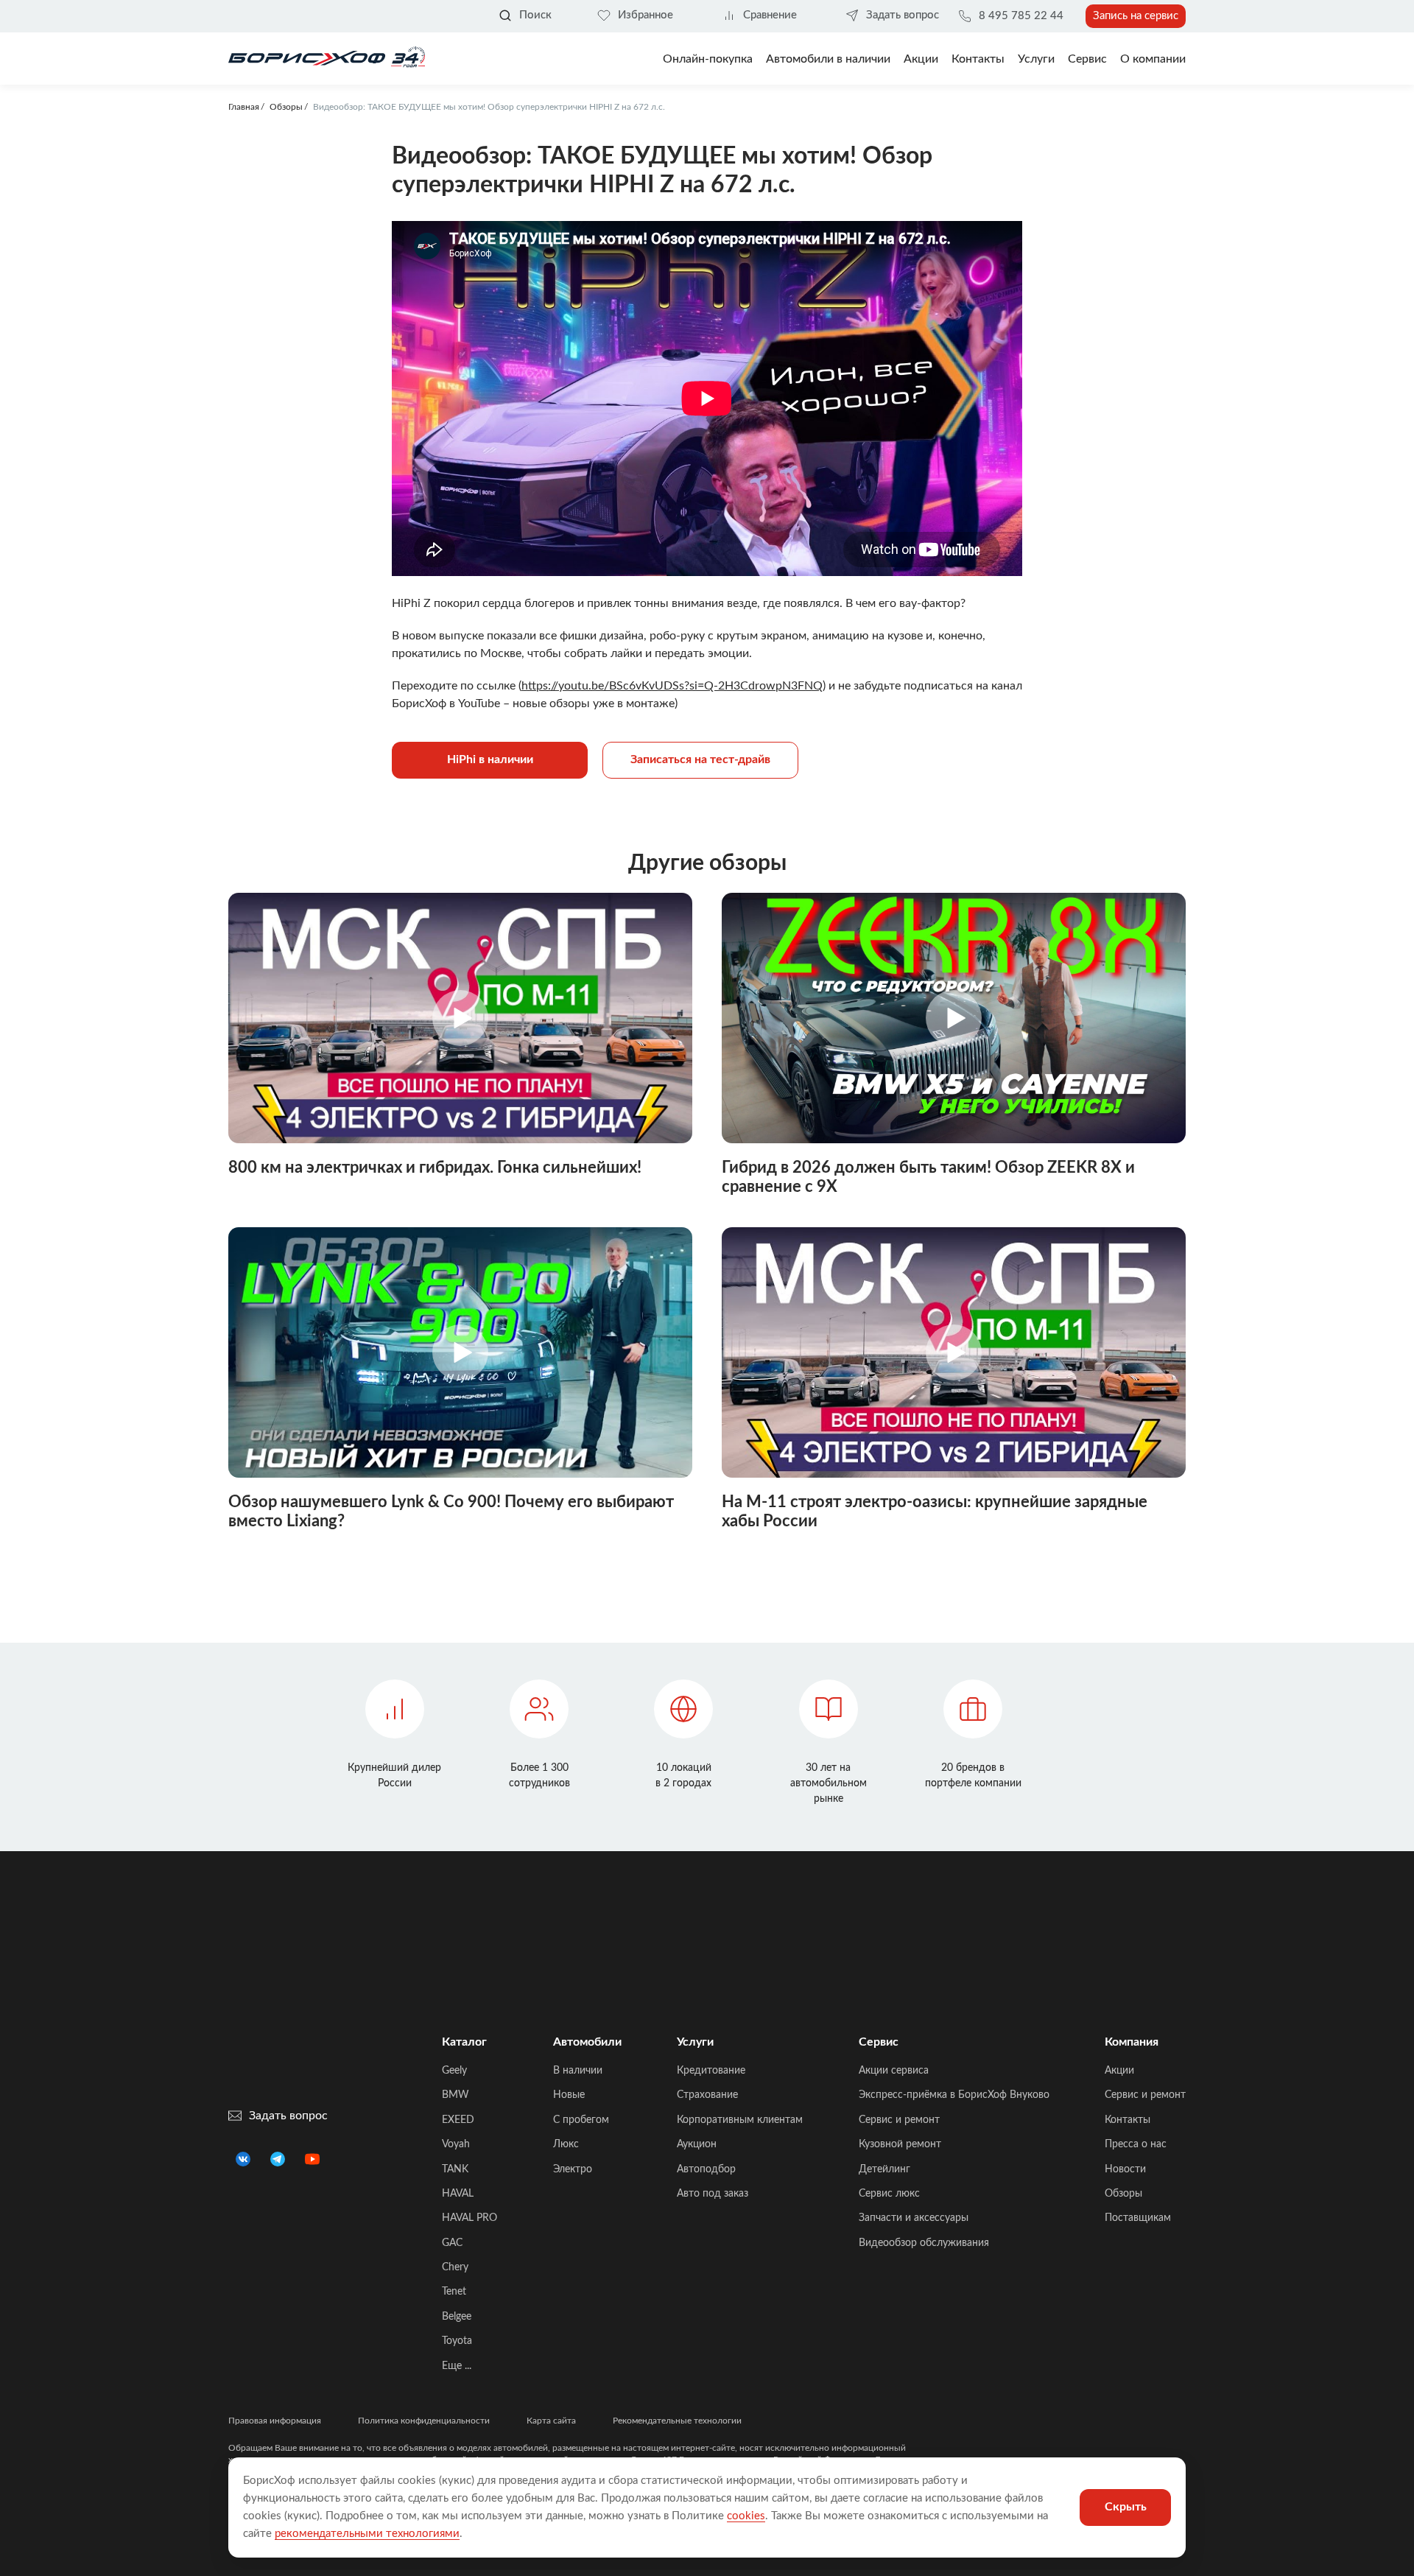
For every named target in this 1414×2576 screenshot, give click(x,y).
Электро (573, 2169)
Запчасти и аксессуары (914, 2218)
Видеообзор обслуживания (924, 2243)
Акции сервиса (894, 2071)
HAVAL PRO (469, 2218)
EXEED (458, 2120)
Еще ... (457, 2366)
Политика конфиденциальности (424, 2421)
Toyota (457, 2341)
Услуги (1036, 59)
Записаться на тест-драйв (700, 759)
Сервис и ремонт (899, 2120)
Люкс (566, 2144)
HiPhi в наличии (490, 759)
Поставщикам (1138, 2218)
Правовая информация (275, 2421)
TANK (455, 2169)
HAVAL (458, 2194)
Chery (455, 2267)
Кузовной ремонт (900, 2144)
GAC (452, 2243)
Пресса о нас (1136, 2144)
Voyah (456, 2144)
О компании (1153, 59)
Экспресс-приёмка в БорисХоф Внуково (954, 2095)
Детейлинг (884, 2169)
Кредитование (711, 2071)
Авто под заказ (713, 2194)
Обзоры (1123, 2194)
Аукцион (697, 2144)
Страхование (707, 2095)
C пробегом (581, 2120)
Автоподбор (706, 2169)
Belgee (457, 2317)
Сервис (1087, 59)
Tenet (454, 2292)
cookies (746, 2516)
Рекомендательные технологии (677, 2421)
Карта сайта (551, 2421)
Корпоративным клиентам (740, 2120)
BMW (455, 2095)
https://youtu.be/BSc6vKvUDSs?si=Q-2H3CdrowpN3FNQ (672, 686)
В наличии (578, 2071)
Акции (1119, 2071)
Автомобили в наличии (828, 59)
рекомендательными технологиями (367, 2534)
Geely (454, 2071)
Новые (569, 2095)
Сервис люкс (889, 2194)
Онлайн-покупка (708, 59)
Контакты (978, 59)
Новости (1125, 2169)
